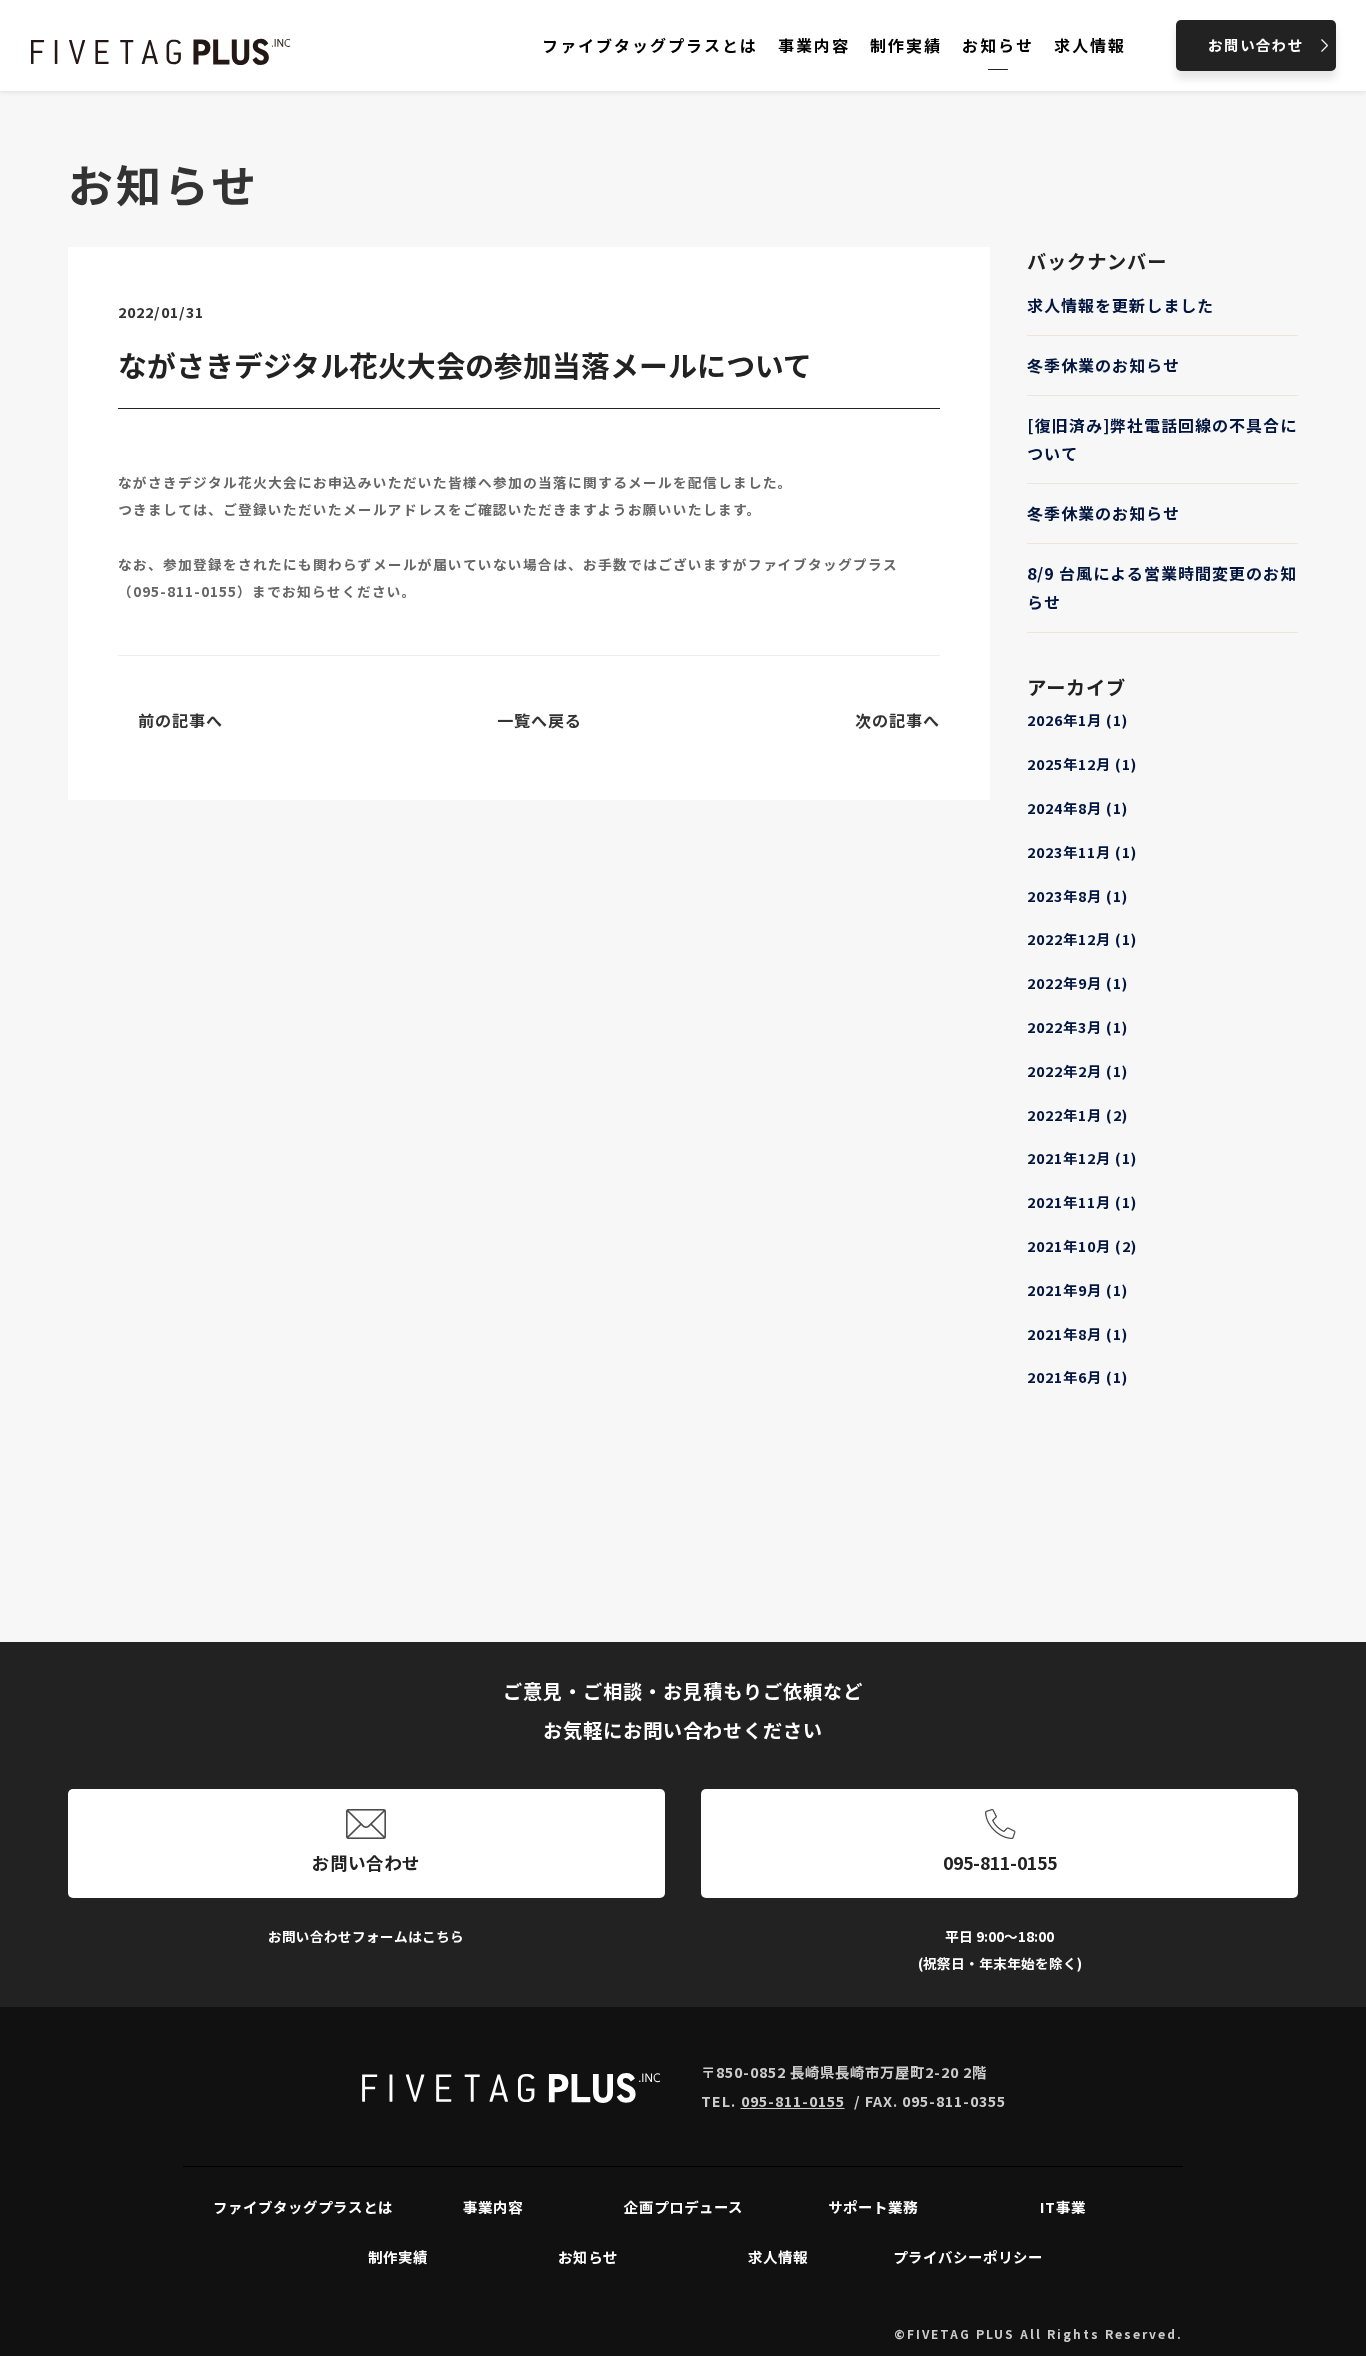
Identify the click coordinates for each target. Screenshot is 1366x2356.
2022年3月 (1077, 1026)
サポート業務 (873, 2206)
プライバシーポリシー (968, 2256)
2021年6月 (1077, 1376)
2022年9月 (1077, 982)
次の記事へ (897, 720)
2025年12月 (1082, 763)
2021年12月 (1082, 1157)
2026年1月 (1077, 719)
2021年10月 (1082, 1245)
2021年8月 (1077, 1333)
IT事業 (1063, 2206)
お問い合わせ (366, 1862)
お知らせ (588, 2256)
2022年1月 (1077, 1114)
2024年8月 (1077, 807)
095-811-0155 (185, 591)
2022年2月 (1077, 1070)
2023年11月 (1082, 851)
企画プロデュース (683, 2206)
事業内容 (493, 2206)
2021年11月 (1082, 1201)
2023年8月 (1077, 895)
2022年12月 (1082, 938)
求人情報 (778, 2256)
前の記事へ (180, 720)
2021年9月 (1077, 1289)
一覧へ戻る (539, 720)
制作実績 (398, 2256)
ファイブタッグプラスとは (303, 2206)
